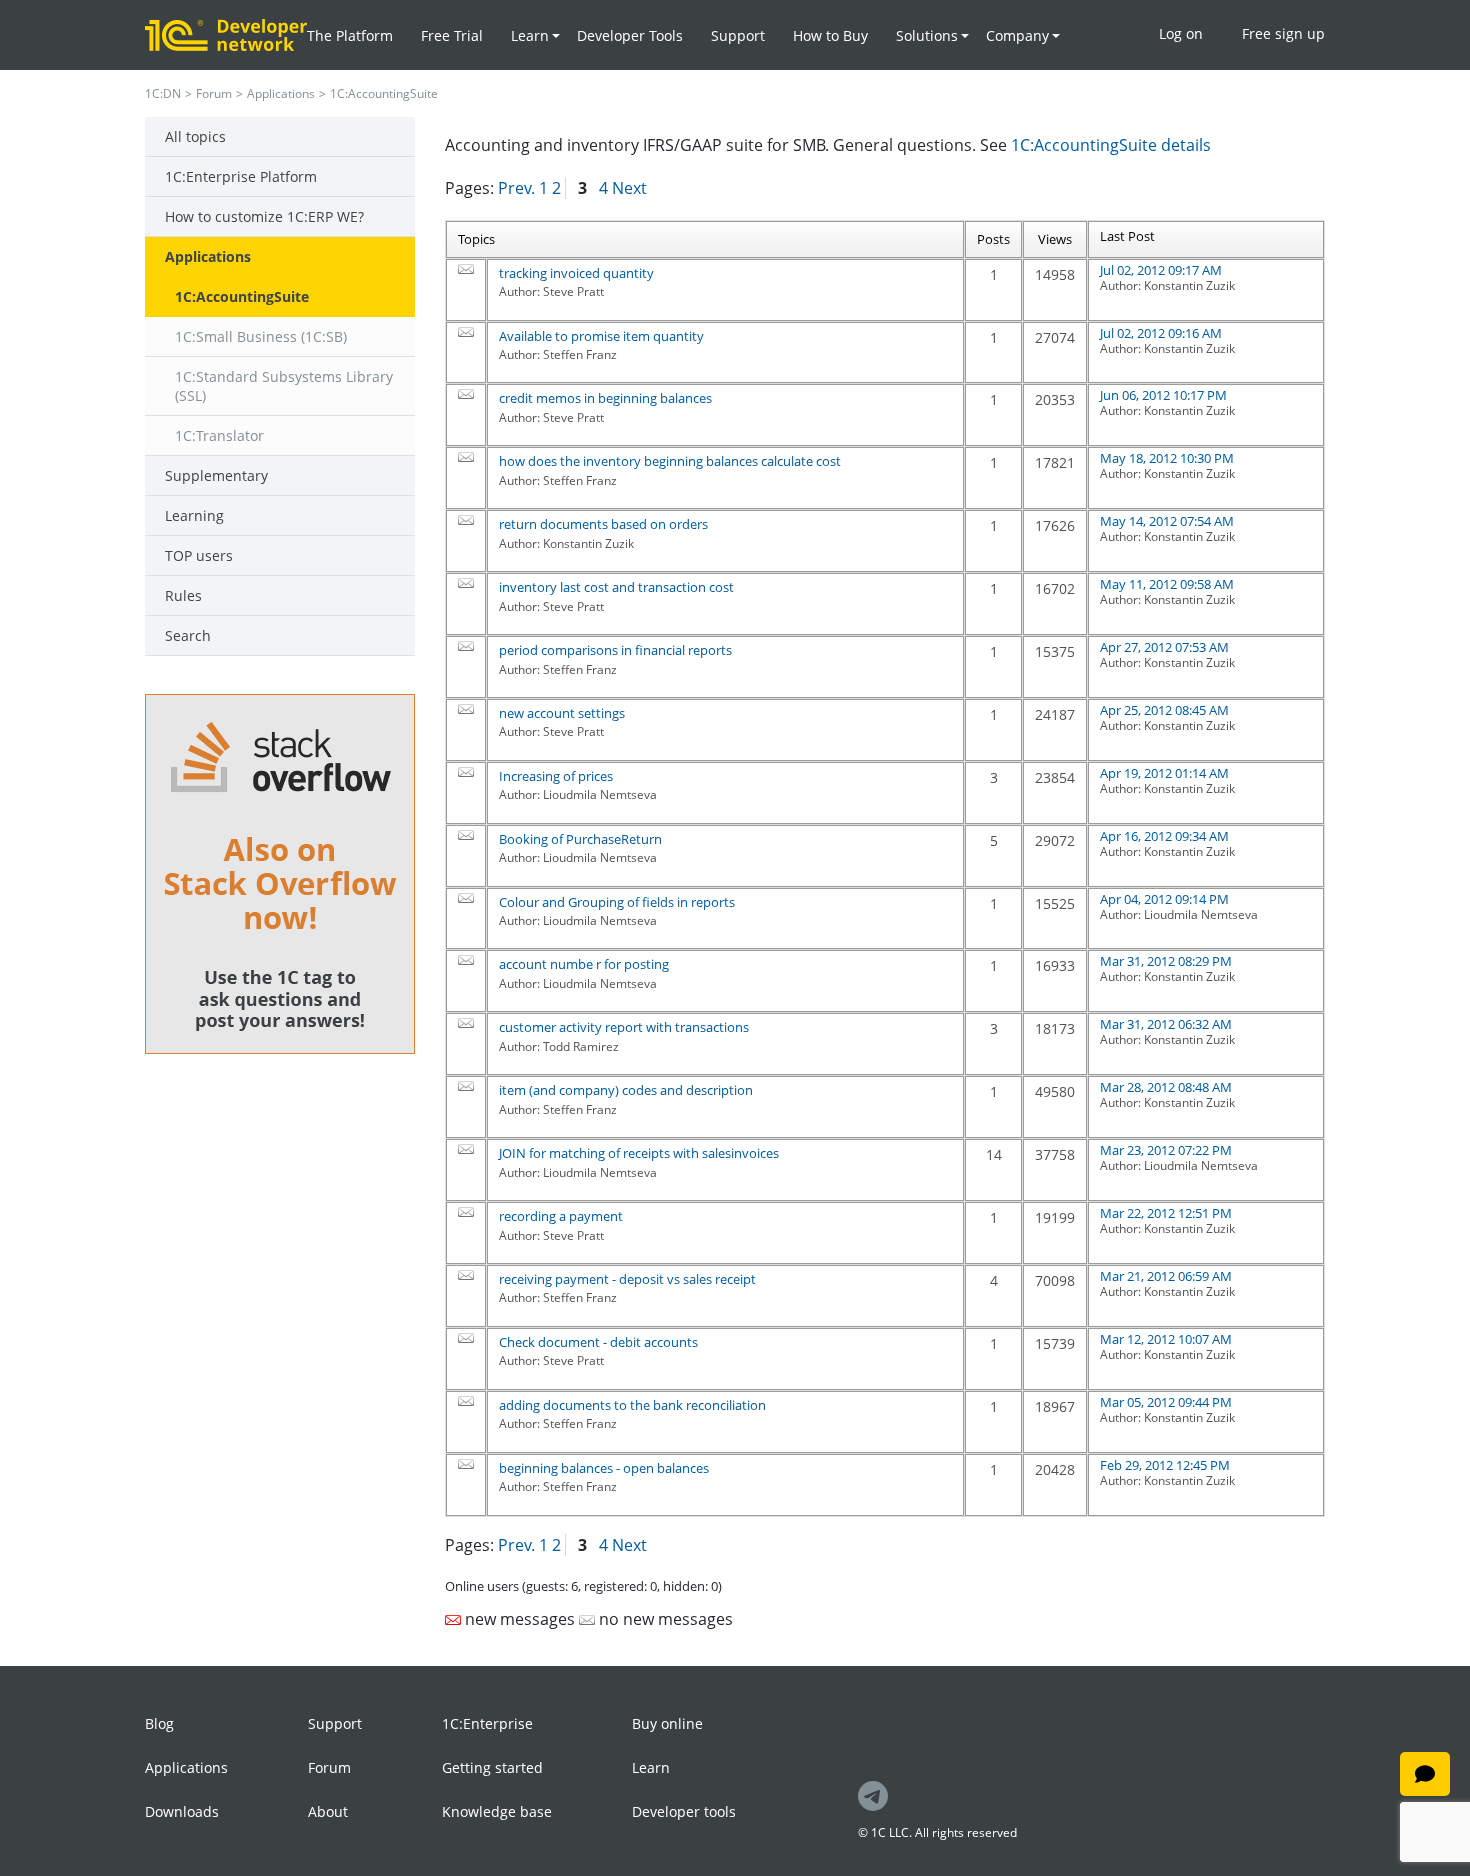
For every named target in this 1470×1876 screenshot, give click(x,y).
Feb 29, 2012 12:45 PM (1165, 1465)
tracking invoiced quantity (576, 273)
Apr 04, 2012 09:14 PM (1164, 899)
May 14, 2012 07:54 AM (1167, 521)
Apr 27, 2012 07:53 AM (1164, 647)
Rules (183, 595)
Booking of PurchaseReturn (580, 839)
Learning (194, 515)
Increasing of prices (556, 776)
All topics (195, 136)
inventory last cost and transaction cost (616, 587)
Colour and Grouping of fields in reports (617, 902)
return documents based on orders (603, 524)
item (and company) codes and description (626, 1090)
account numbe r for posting (584, 964)
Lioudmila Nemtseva (1201, 914)
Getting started (492, 1767)
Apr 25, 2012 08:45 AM (1164, 710)
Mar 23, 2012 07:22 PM (1166, 1150)
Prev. (516, 188)
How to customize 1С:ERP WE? (264, 216)
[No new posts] (466, 269)
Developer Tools (630, 35)
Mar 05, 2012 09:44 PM (1166, 1402)
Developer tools (684, 1811)
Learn (651, 1767)
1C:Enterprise (487, 1723)
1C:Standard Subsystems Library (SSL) (284, 386)
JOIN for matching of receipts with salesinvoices (639, 1153)
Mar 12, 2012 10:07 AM (1166, 1339)
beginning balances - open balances (604, 1468)
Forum (214, 93)
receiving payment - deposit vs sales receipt (627, 1279)
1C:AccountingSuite (242, 296)
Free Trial (452, 35)
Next (629, 188)
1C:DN (163, 93)
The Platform (350, 35)
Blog (159, 1723)
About (328, 1811)
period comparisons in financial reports (615, 650)
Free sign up (1283, 33)
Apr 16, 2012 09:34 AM (1164, 836)
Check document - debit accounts (598, 1342)
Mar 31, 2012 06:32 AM (1166, 1024)
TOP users (199, 555)
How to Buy (830, 35)
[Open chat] (1425, 1774)
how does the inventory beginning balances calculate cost (670, 461)
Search (188, 635)
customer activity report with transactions (624, 1027)
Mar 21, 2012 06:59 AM (1166, 1276)
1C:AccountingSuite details (1111, 145)
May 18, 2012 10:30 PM (1167, 458)
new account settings (562, 713)
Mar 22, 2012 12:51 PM (1166, 1213)
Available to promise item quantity (601, 336)
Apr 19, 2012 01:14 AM (1164, 773)
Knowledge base (497, 1811)
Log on (1181, 33)
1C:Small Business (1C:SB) (261, 336)
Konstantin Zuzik (1189, 285)
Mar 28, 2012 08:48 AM (1166, 1087)
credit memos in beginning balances (605, 398)
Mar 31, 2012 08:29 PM (1166, 961)
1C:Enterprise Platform (241, 176)
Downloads (182, 1811)
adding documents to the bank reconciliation (632, 1405)
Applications (281, 93)
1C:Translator (219, 435)
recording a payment (561, 1216)
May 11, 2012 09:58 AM (1167, 584)
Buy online (667, 1723)
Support (738, 35)
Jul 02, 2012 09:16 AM (1161, 333)
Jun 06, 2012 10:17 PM (1163, 395)
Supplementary (216, 475)
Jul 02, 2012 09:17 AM (1161, 270)
